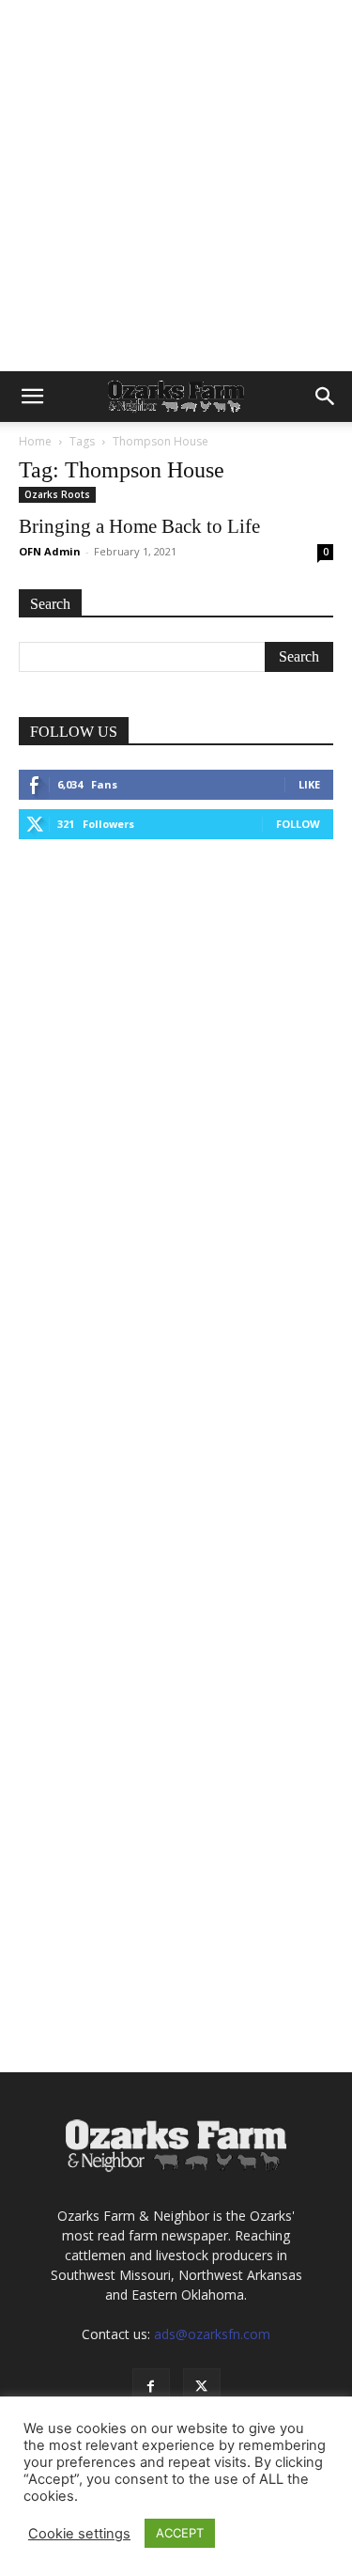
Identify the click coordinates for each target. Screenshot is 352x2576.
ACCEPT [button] (180, 2533)
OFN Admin (50, 551)
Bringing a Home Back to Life (139, 526)
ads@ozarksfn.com (212, 2334)
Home (35, 441)
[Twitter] (202, 2387)
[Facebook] (151, 2387)
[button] (32, 397)
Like (309, 784)
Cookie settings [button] (79, 2534)
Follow (298, 824)
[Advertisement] (176, 186)
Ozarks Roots (57, 494)
